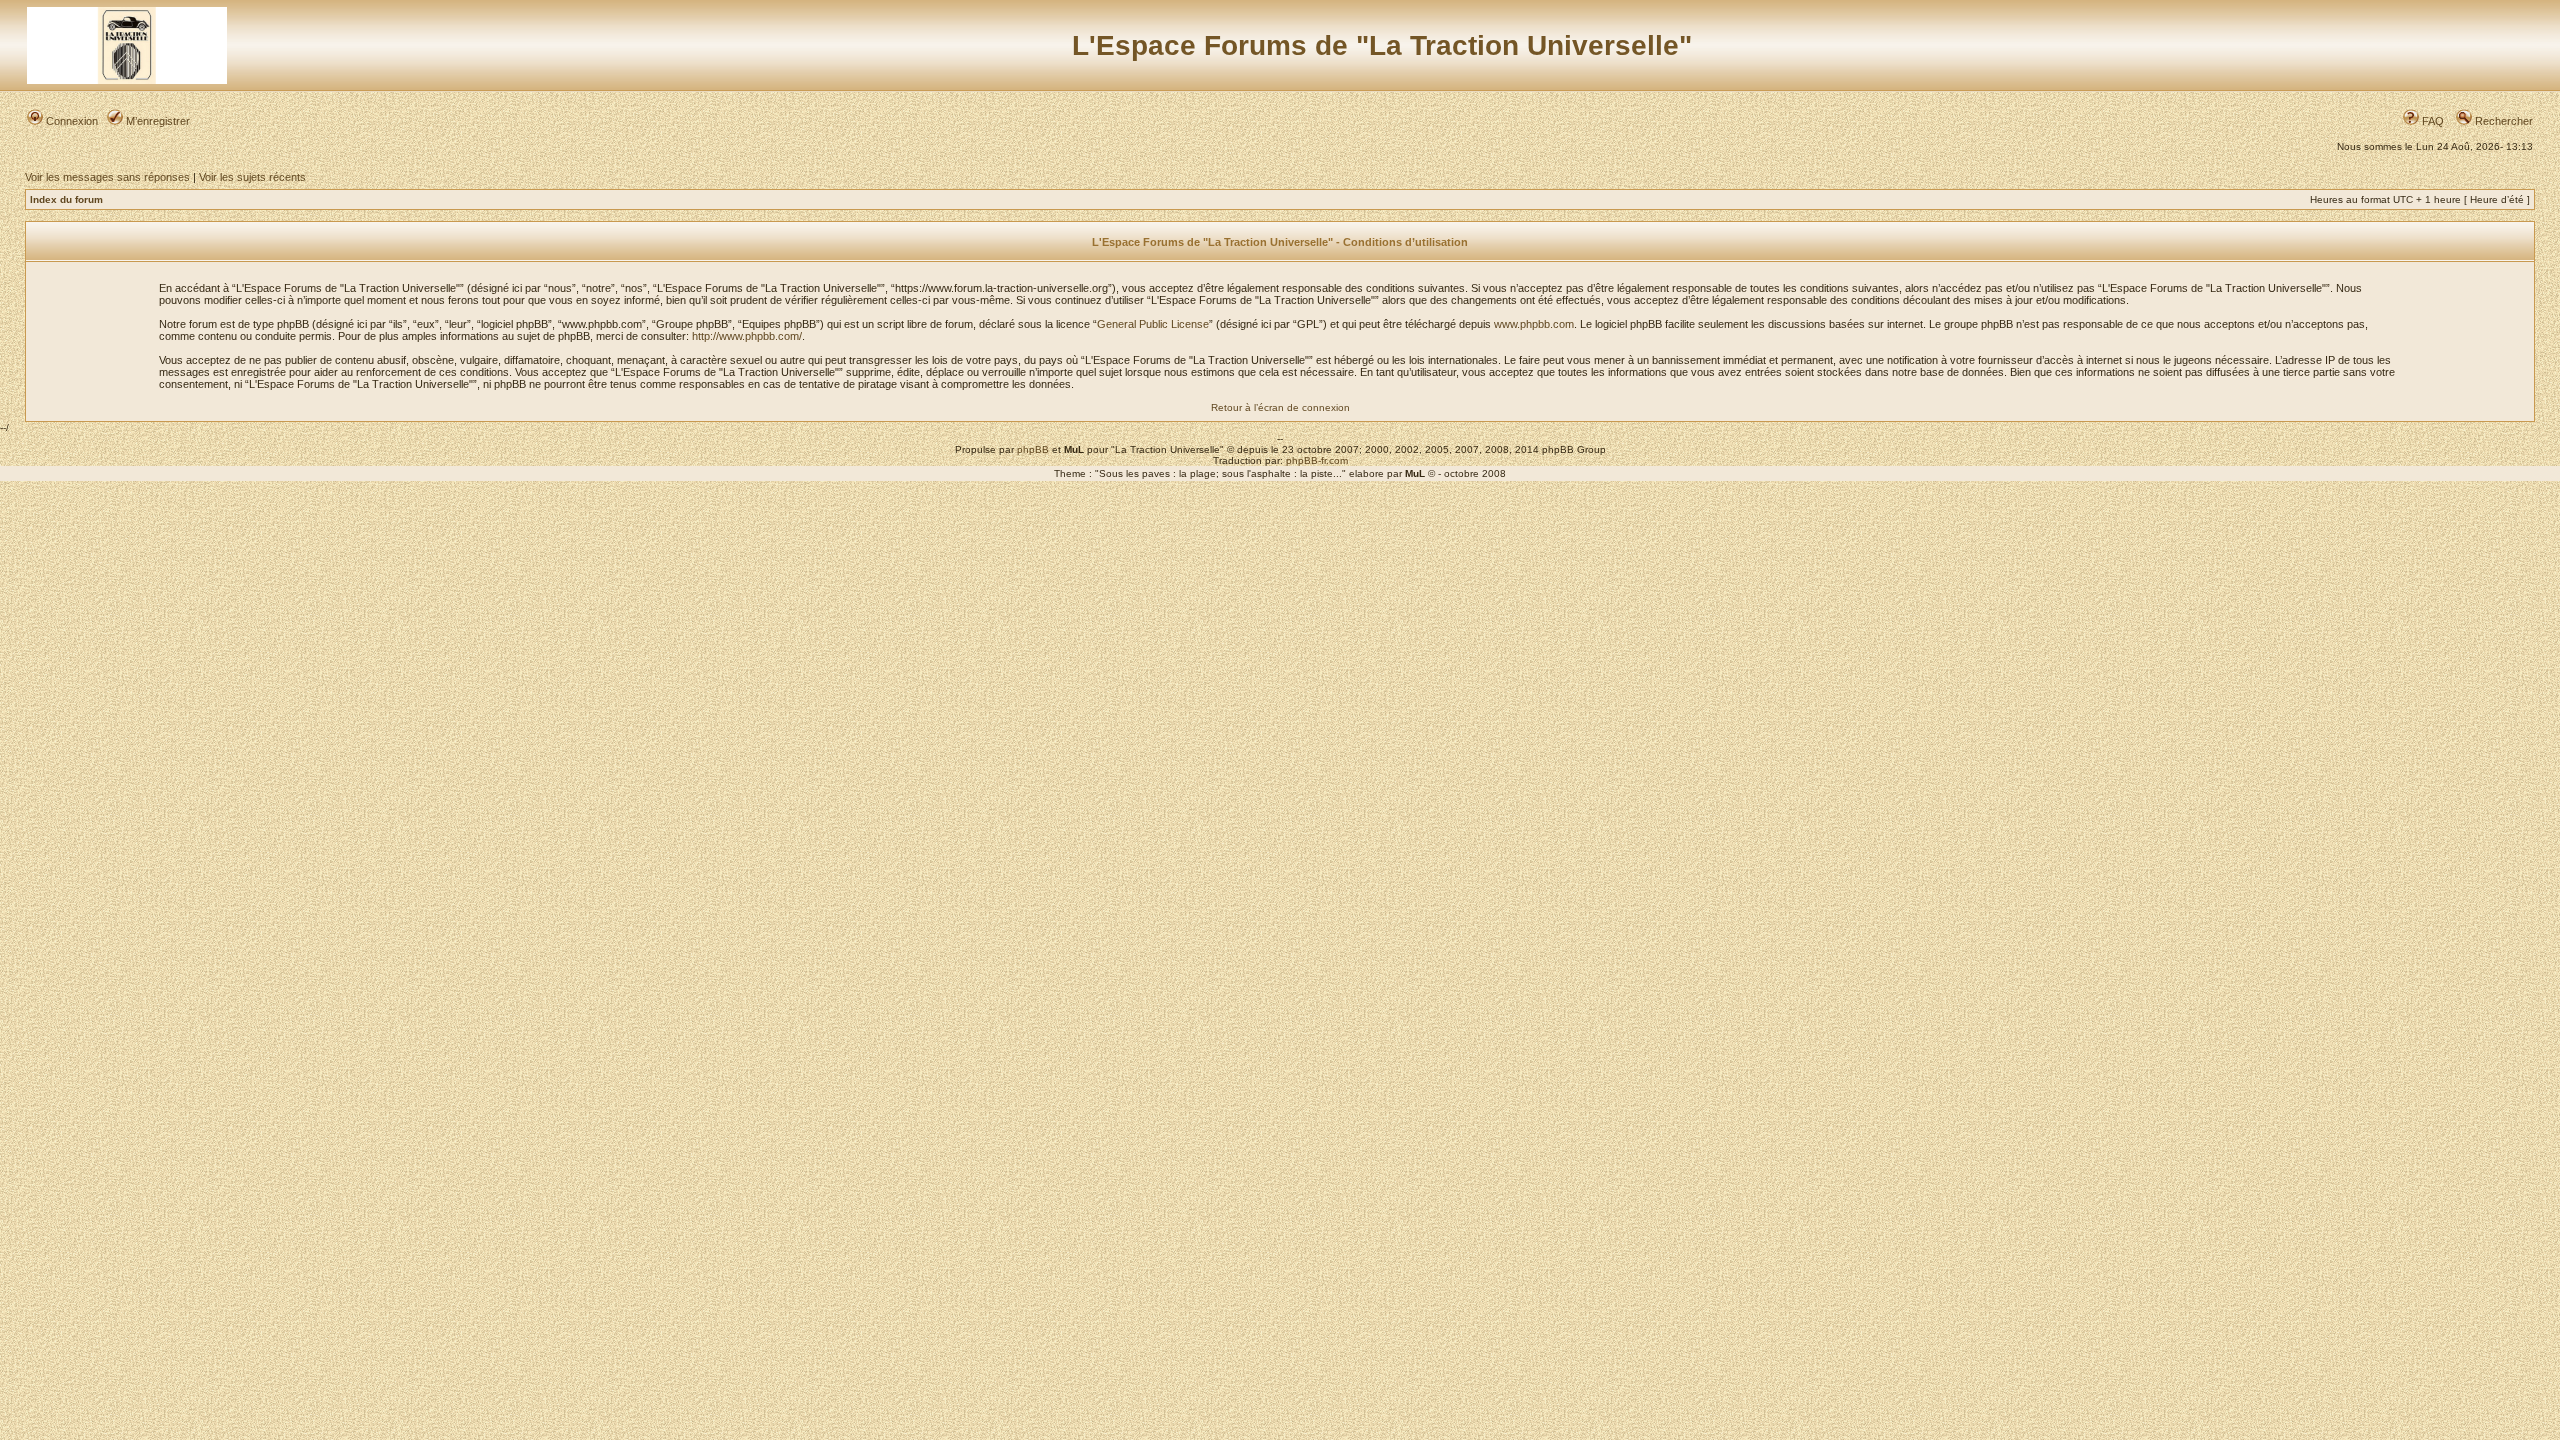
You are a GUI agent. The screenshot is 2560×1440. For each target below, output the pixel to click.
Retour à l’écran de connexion (1280, 407)
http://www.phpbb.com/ (747, 336)
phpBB (1033, 449)
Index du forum (66, 199)
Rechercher (2502, 121)
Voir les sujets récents (252, 177)
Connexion (70, 121)
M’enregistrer (156, 121)
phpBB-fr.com (1317, 460)
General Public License (1153, 324)
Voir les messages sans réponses (107, 177)
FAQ (2431, 121)
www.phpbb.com (1534, 324)
